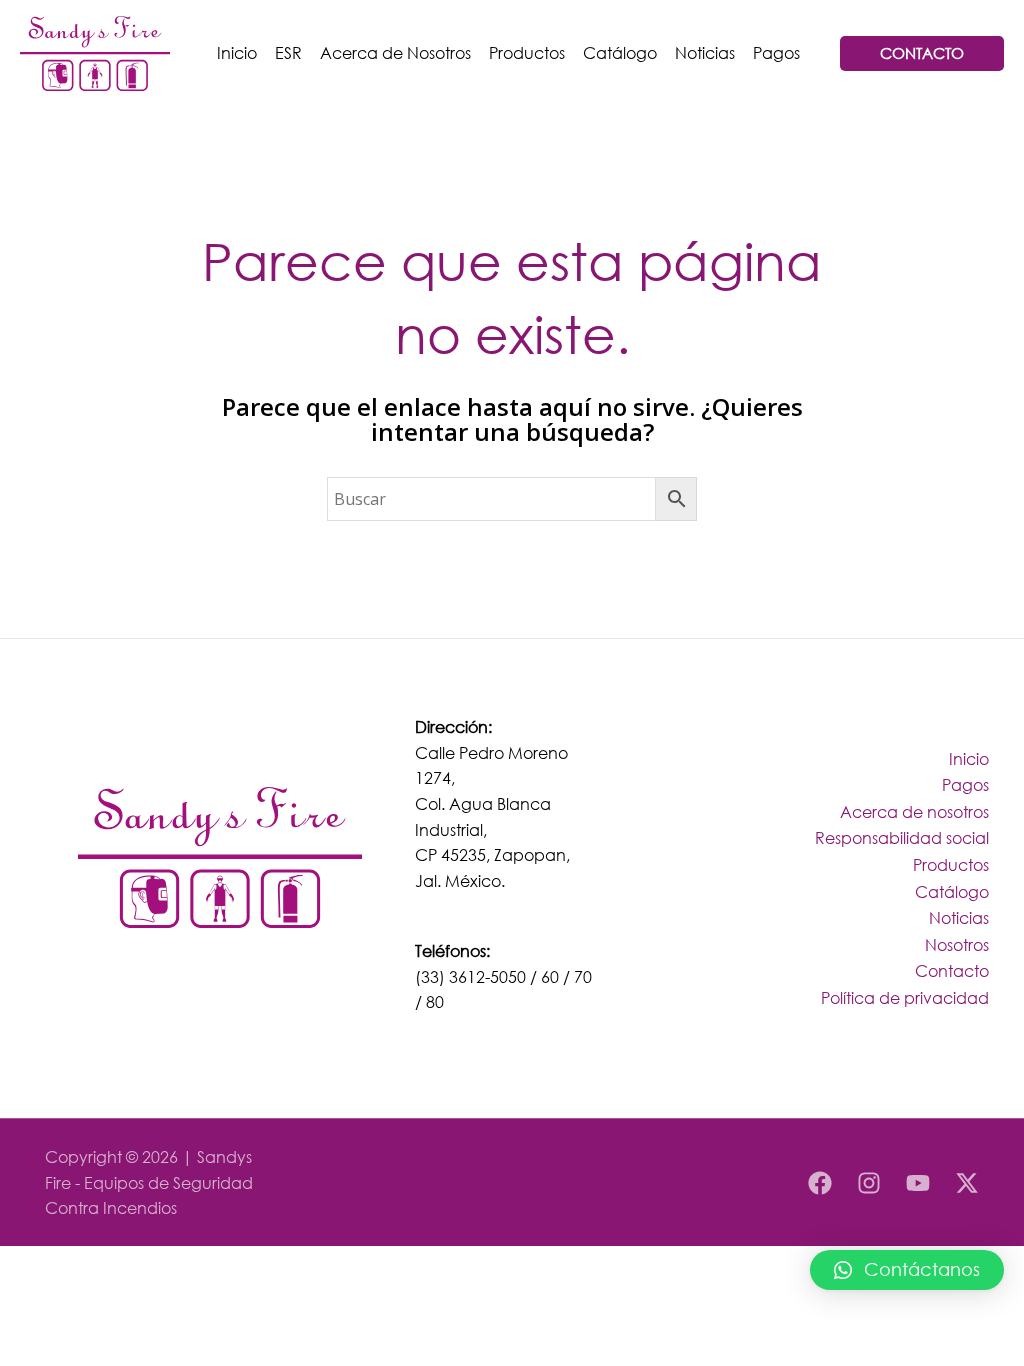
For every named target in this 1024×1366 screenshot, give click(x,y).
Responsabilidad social (902, 837)
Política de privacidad (905, 997)
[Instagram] (869, 1183)
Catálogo (620, 52)
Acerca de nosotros (914, 811)
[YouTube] (918, 1183)
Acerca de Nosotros (395, 52)
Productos (527, 52)
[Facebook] (820, 1183)
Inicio (237, 52)
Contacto (952, 970)
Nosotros (957, 944)
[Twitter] (967, 1183)
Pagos (776, 52)
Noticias (705, 52)
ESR (288, 52)
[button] (907, 1270)
